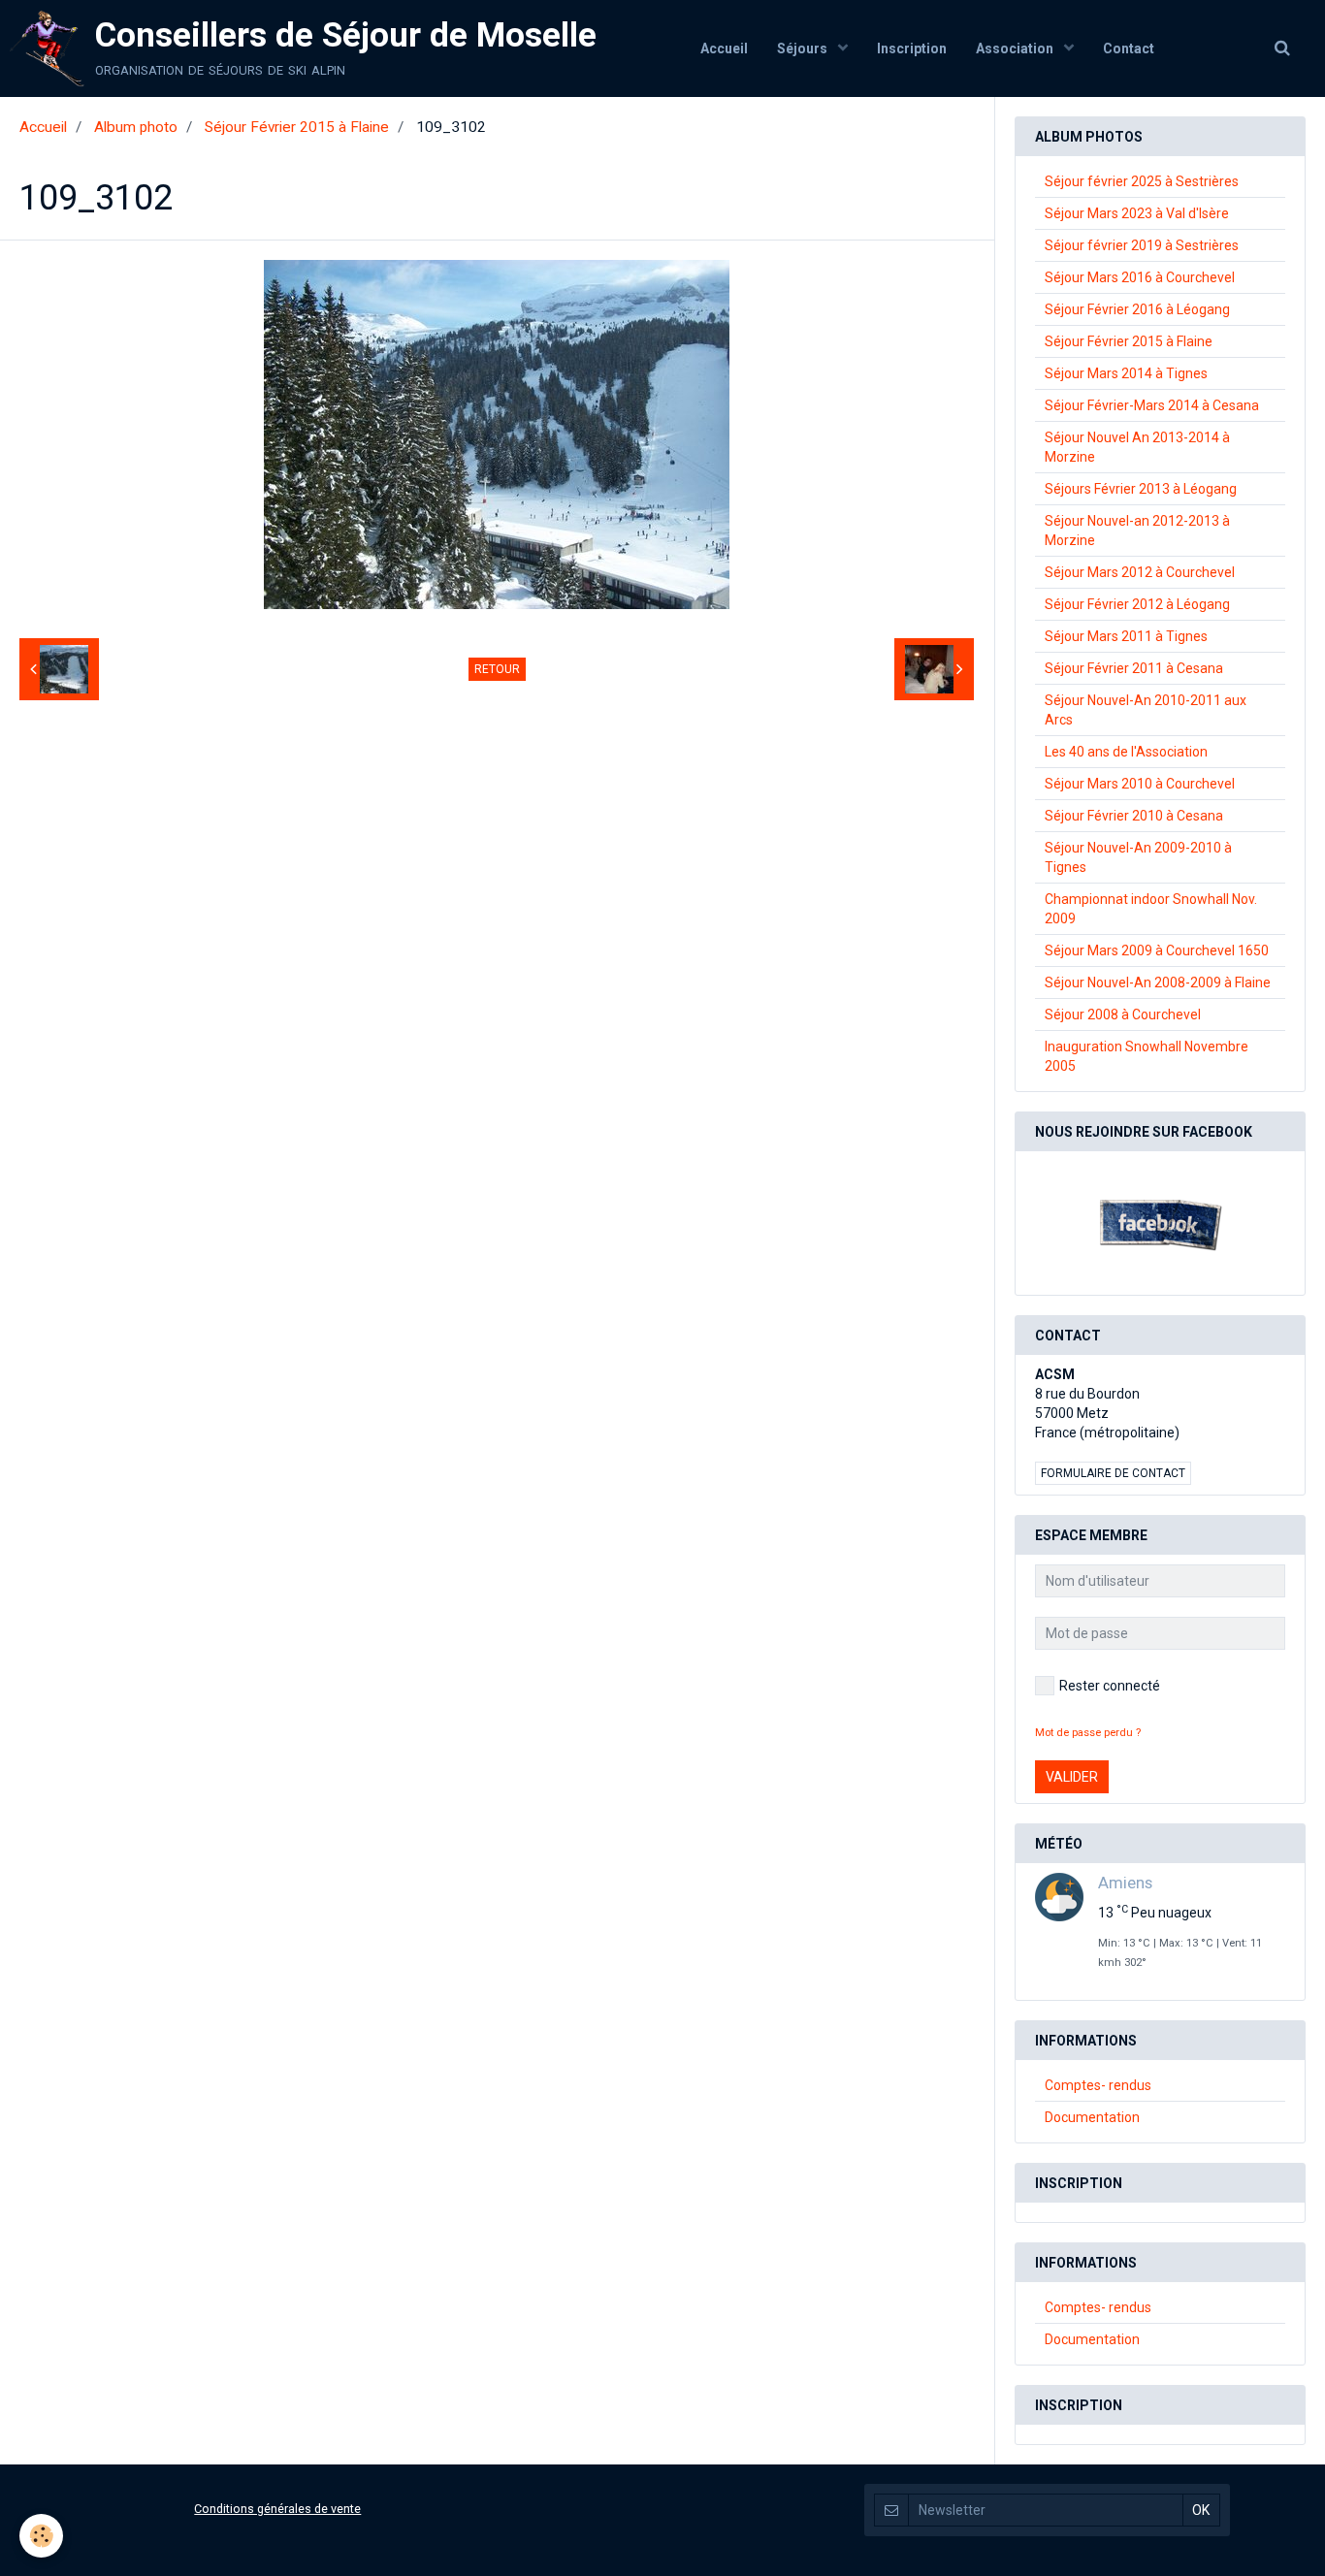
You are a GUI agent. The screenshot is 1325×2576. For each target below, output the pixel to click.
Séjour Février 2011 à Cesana (1134, 668)
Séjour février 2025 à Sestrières (1142, 181)
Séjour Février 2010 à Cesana (1134, 816)
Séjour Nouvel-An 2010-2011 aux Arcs (1146, 710)
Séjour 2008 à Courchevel (1123, 1014)
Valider (1072, 1777)
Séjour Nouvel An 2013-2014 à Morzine (1137, 447)
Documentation (1092, 2117)
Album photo (136, 127)
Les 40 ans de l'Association (1126, 752)
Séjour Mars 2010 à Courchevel (1140, 784)
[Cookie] (41, 2536)
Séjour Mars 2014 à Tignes (1126, 373)
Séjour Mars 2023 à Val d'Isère (1137, 213)
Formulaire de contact (1113, 1473)
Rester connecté (1110, 1686)
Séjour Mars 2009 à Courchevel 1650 (1157, 950)
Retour (497, 669)
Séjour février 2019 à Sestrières (1142, 245)
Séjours (804, 48)
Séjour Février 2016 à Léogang (1137, 309)
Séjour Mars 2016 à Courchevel (1140, 277)
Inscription (912, 48)
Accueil (724, 48)
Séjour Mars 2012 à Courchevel (1140, 572)
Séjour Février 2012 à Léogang (1137, 604)
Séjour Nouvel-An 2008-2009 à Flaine (1158, 982)
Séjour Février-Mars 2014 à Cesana (1152, 405)
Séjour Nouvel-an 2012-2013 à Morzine (1137, 531)
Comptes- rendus (1098, 2085)
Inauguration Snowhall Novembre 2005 (1147, 1056)
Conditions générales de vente (277, 2509)
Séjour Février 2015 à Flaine (297, 127)
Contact (1129, 48)
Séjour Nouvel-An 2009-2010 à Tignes (1138, 857)
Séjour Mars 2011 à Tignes (1126, 636)
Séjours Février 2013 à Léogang (1141, 489)
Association (1016, 48)
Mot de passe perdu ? (1088, 1733)
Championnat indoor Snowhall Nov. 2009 (1151, 909)
